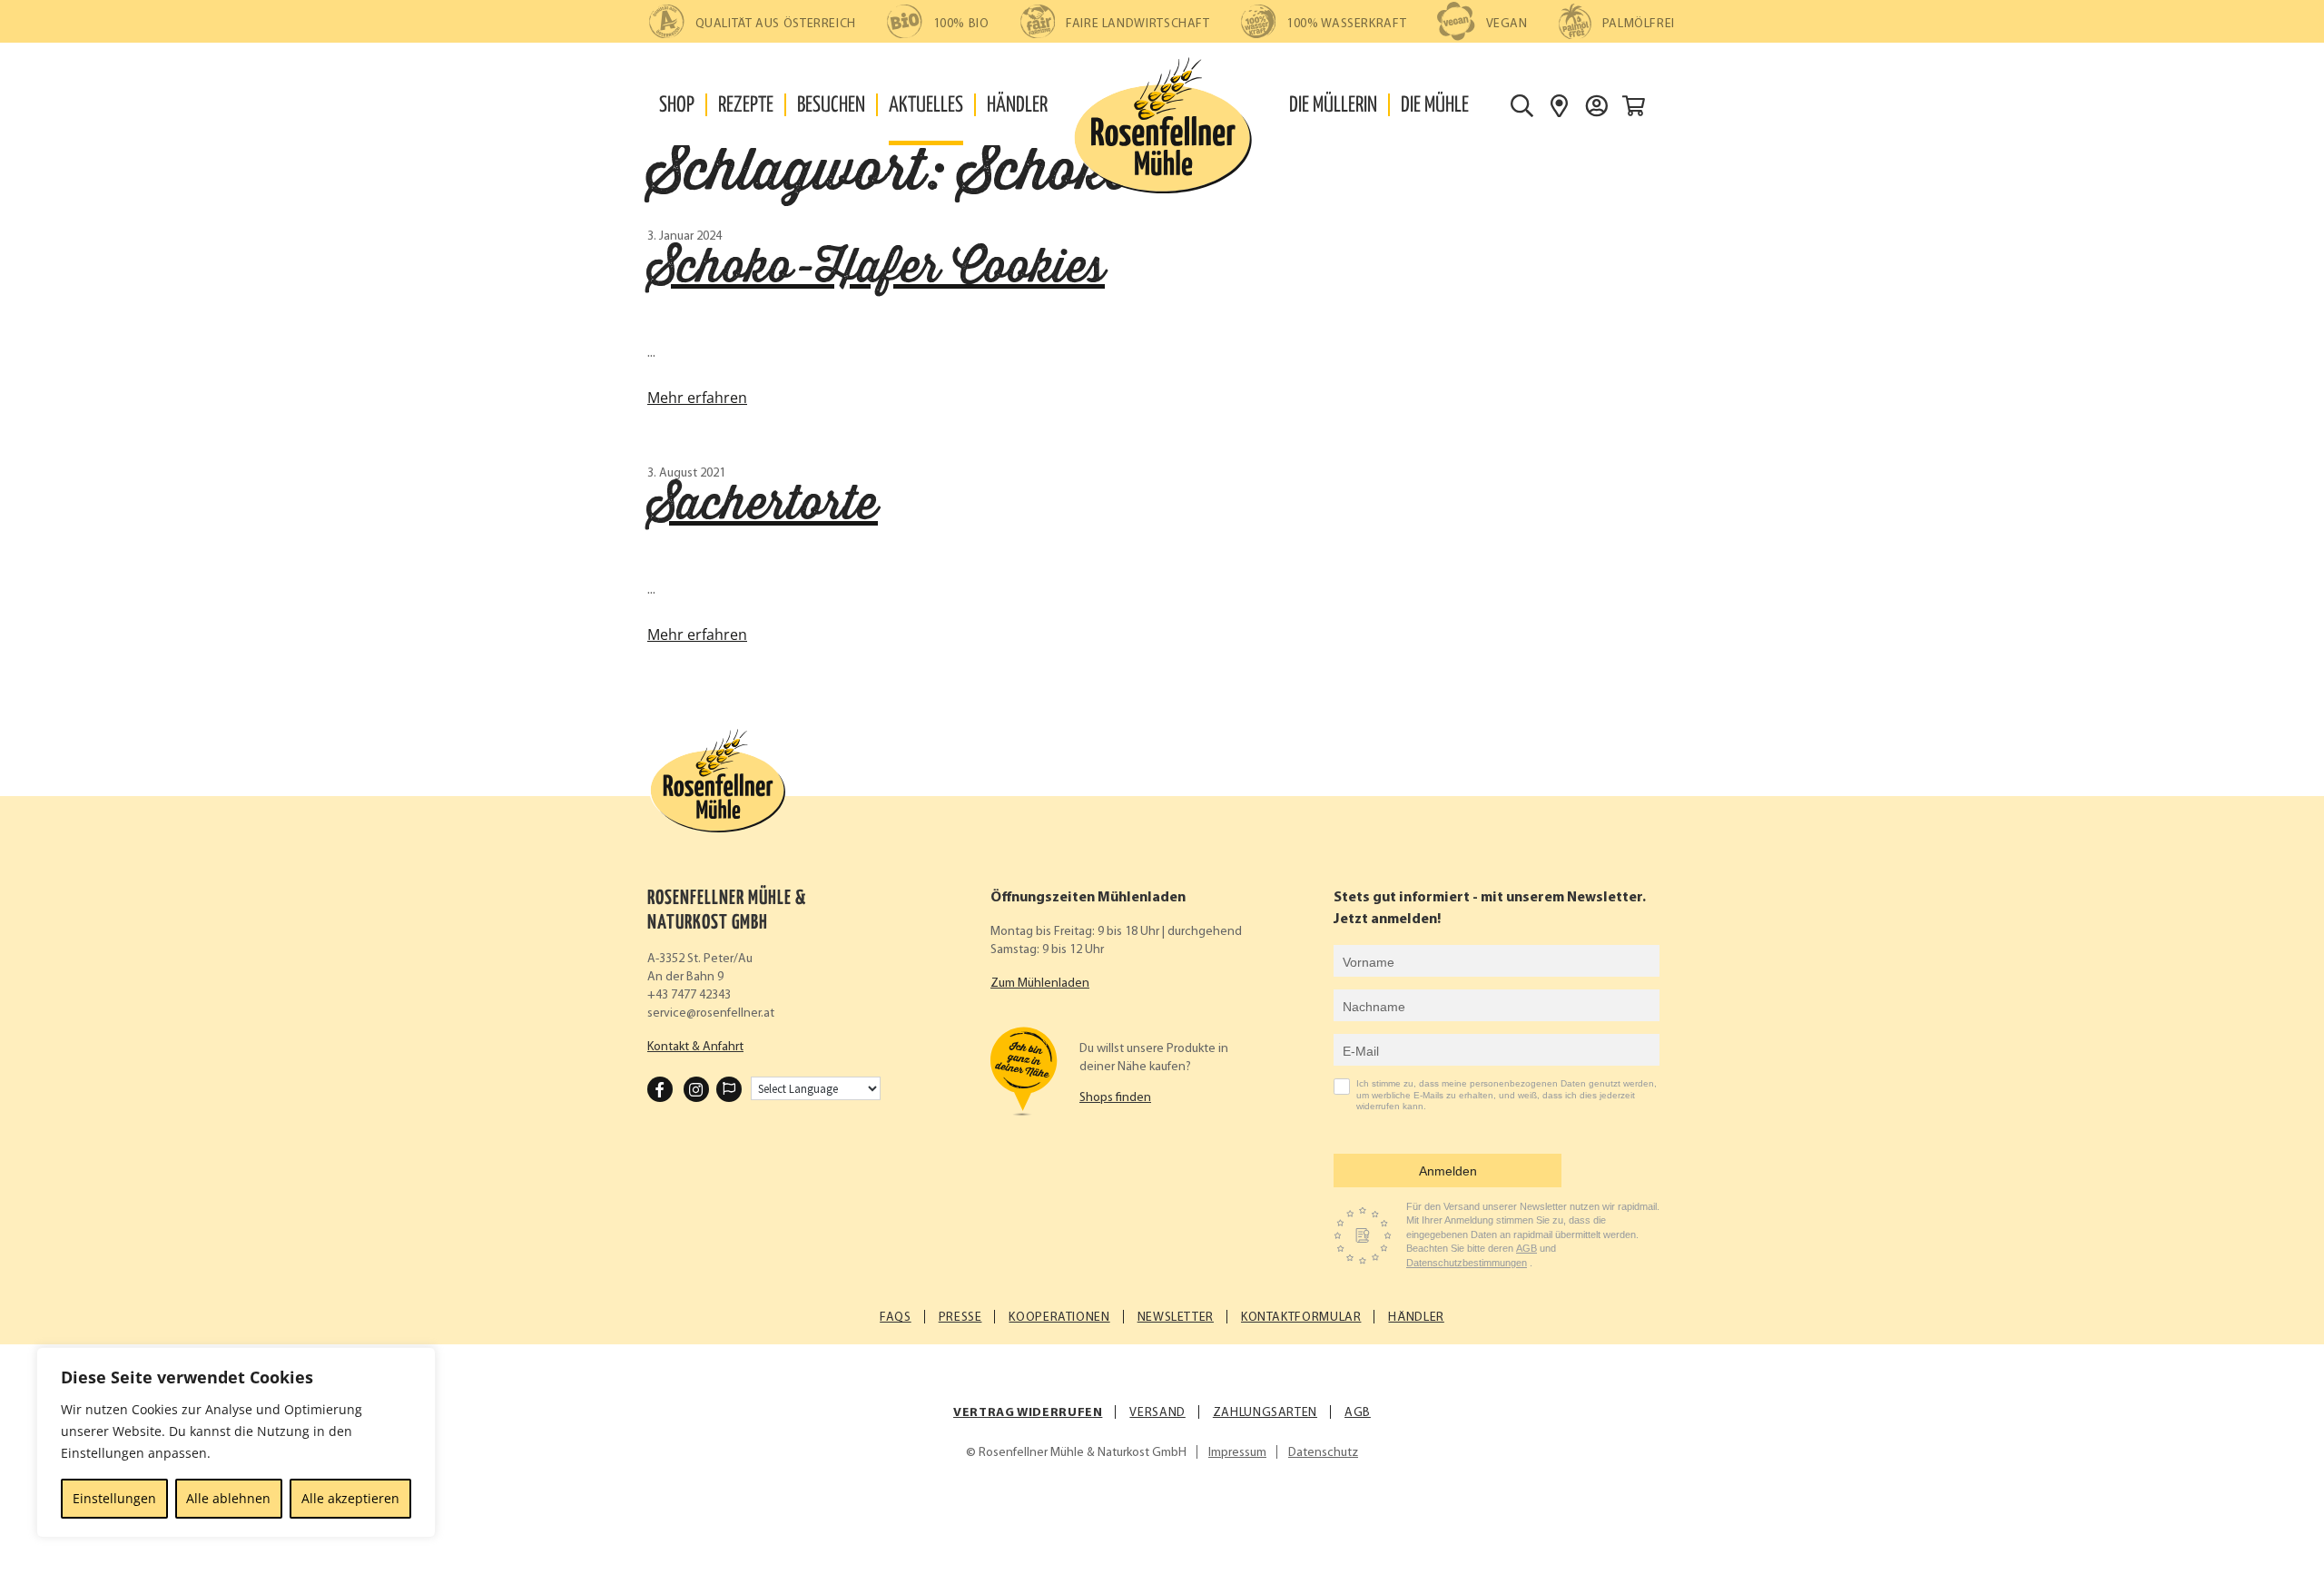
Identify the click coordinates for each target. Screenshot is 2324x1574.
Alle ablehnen (228, 1498)
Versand (1157, 1413)
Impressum (1237, 1453)
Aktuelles (926, 106)
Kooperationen (1059, 1318)
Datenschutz (1323, 1453)
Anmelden (1448, 1171)
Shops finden (1115, 1098)
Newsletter (1176, 1318)
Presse (960, 1318)
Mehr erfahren (697, 398)
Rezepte (746, 106)
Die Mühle (1435, 106)
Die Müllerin (1333, 106)
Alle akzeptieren (350, 1498)
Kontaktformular (1301, 1318)
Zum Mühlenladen (1040, 984)
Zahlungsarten (1265, 1413)
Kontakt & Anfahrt (695, 1047)
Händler (1017, 106)
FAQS (896, 1318)
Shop (677, 106)
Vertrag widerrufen (1028, 1413)
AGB (1526, 1248)
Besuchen (831, 106)
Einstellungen (114, 1498)
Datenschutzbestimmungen (1467, 1263)
